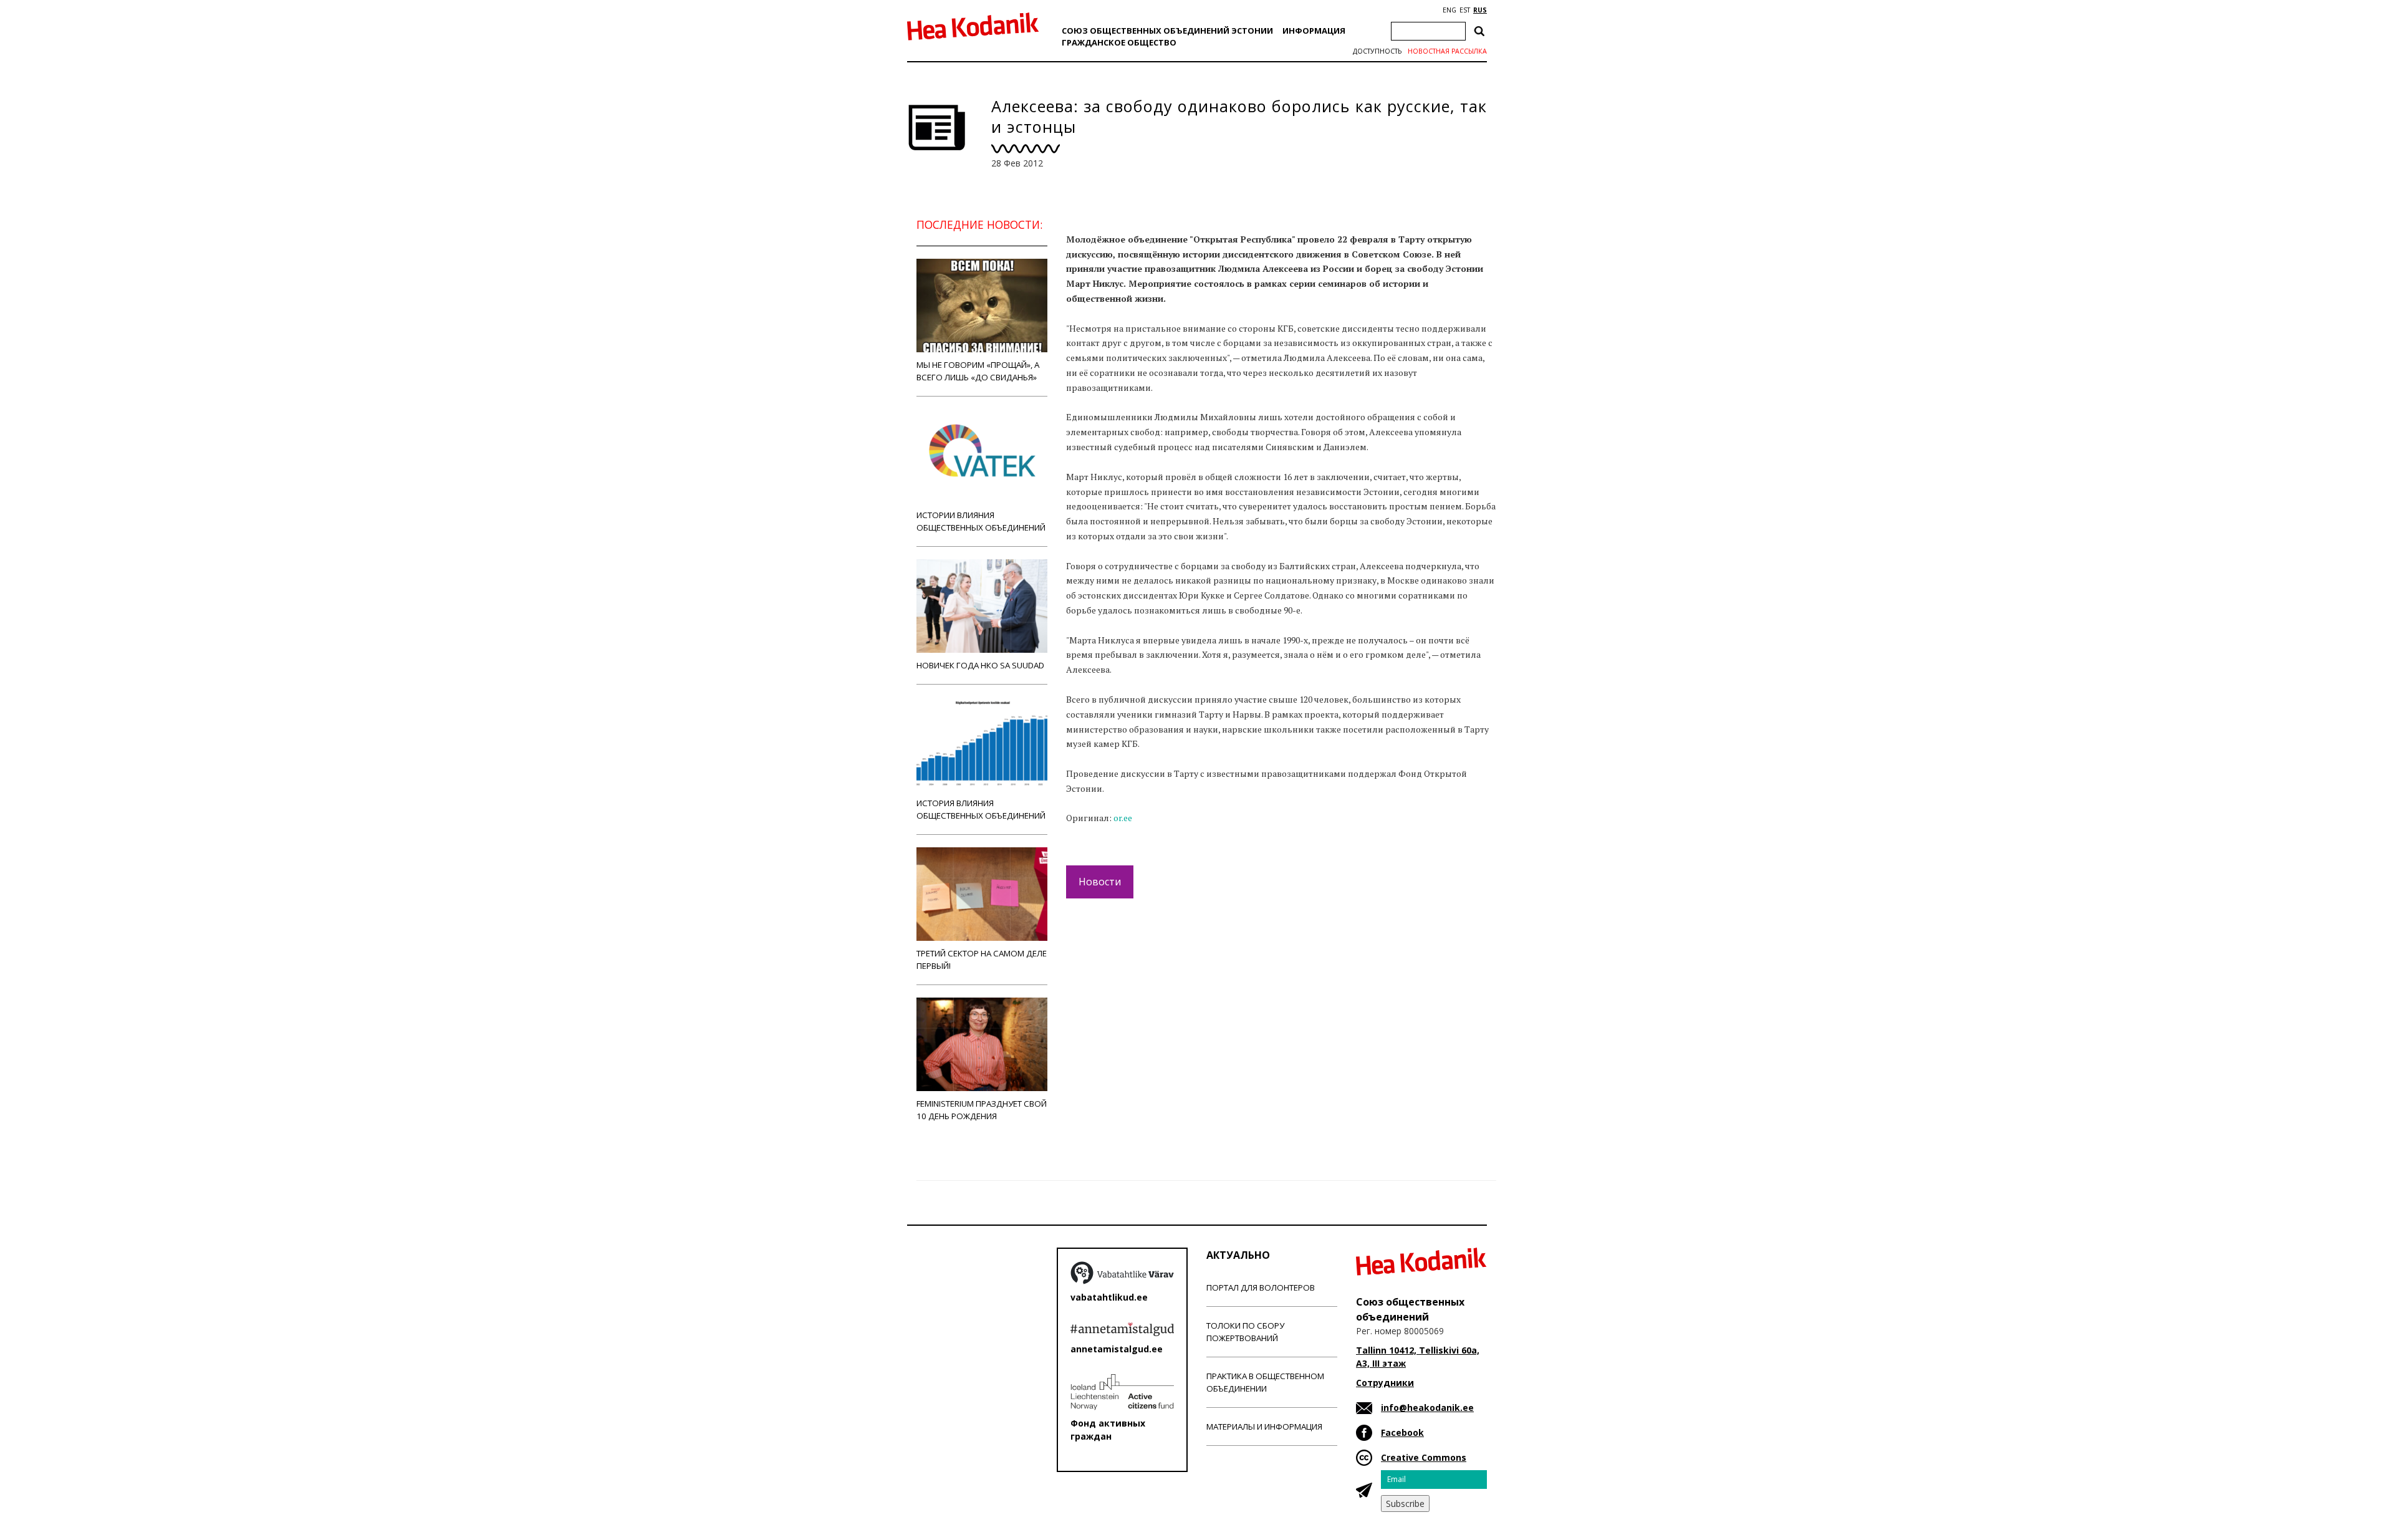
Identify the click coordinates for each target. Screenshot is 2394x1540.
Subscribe (1405, 1504)
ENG (1449, 10)
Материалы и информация (1264, 1427)
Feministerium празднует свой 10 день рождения (982, 1110)
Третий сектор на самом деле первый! (982, 960)
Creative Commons (1424, 1457)
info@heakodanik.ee (1427, 1408)
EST (1465, 10)
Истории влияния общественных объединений (981, 521)
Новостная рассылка (1447, 51)
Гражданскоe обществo (1119, 42)
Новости (1100, 882)
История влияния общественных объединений (981, 809)
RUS (1480, 10)
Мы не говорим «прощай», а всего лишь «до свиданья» (978, 371)
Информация (1314, 31)
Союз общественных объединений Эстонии (1167, 31)
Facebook (1402, 1432)
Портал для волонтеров (1261, 1287)
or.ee (1123, 818)
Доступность (1377, 51)
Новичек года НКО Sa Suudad (980, 665)
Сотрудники (1385, 1383)
